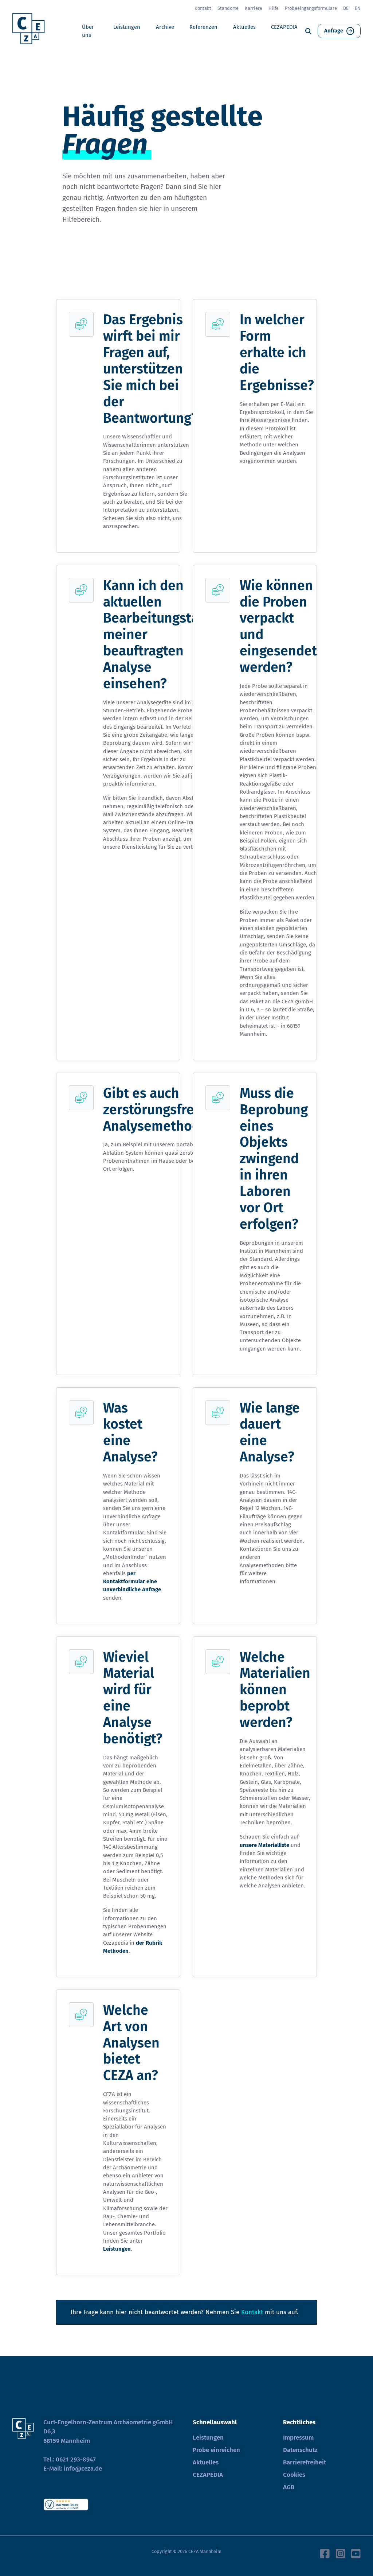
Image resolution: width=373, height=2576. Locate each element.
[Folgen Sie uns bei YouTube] (356, 2553)
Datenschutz (300, 2450)
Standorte (228, 8)
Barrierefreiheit (305, 2462)
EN (358, 8)
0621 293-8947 (76, 2459)
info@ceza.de (83, 2469)
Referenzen (203, 27)
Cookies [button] (294, 2475)
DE (346, 8)
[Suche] (308, 31)
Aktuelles (244, 27)
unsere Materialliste (264, 1845)
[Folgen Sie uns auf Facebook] (325, 2553)
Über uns (88, 31)
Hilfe (274, 8)
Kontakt (203, 8)
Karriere (254, 8)
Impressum (298, 2438)
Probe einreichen (216, 2450)
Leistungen (127, 27)
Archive (165, 27)
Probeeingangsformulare (311, 8)
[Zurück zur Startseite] (31, 31)
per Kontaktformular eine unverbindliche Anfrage (132, 1582)
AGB (289, 2487)
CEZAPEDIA (284, 27)
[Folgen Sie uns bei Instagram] (341, 2553)
